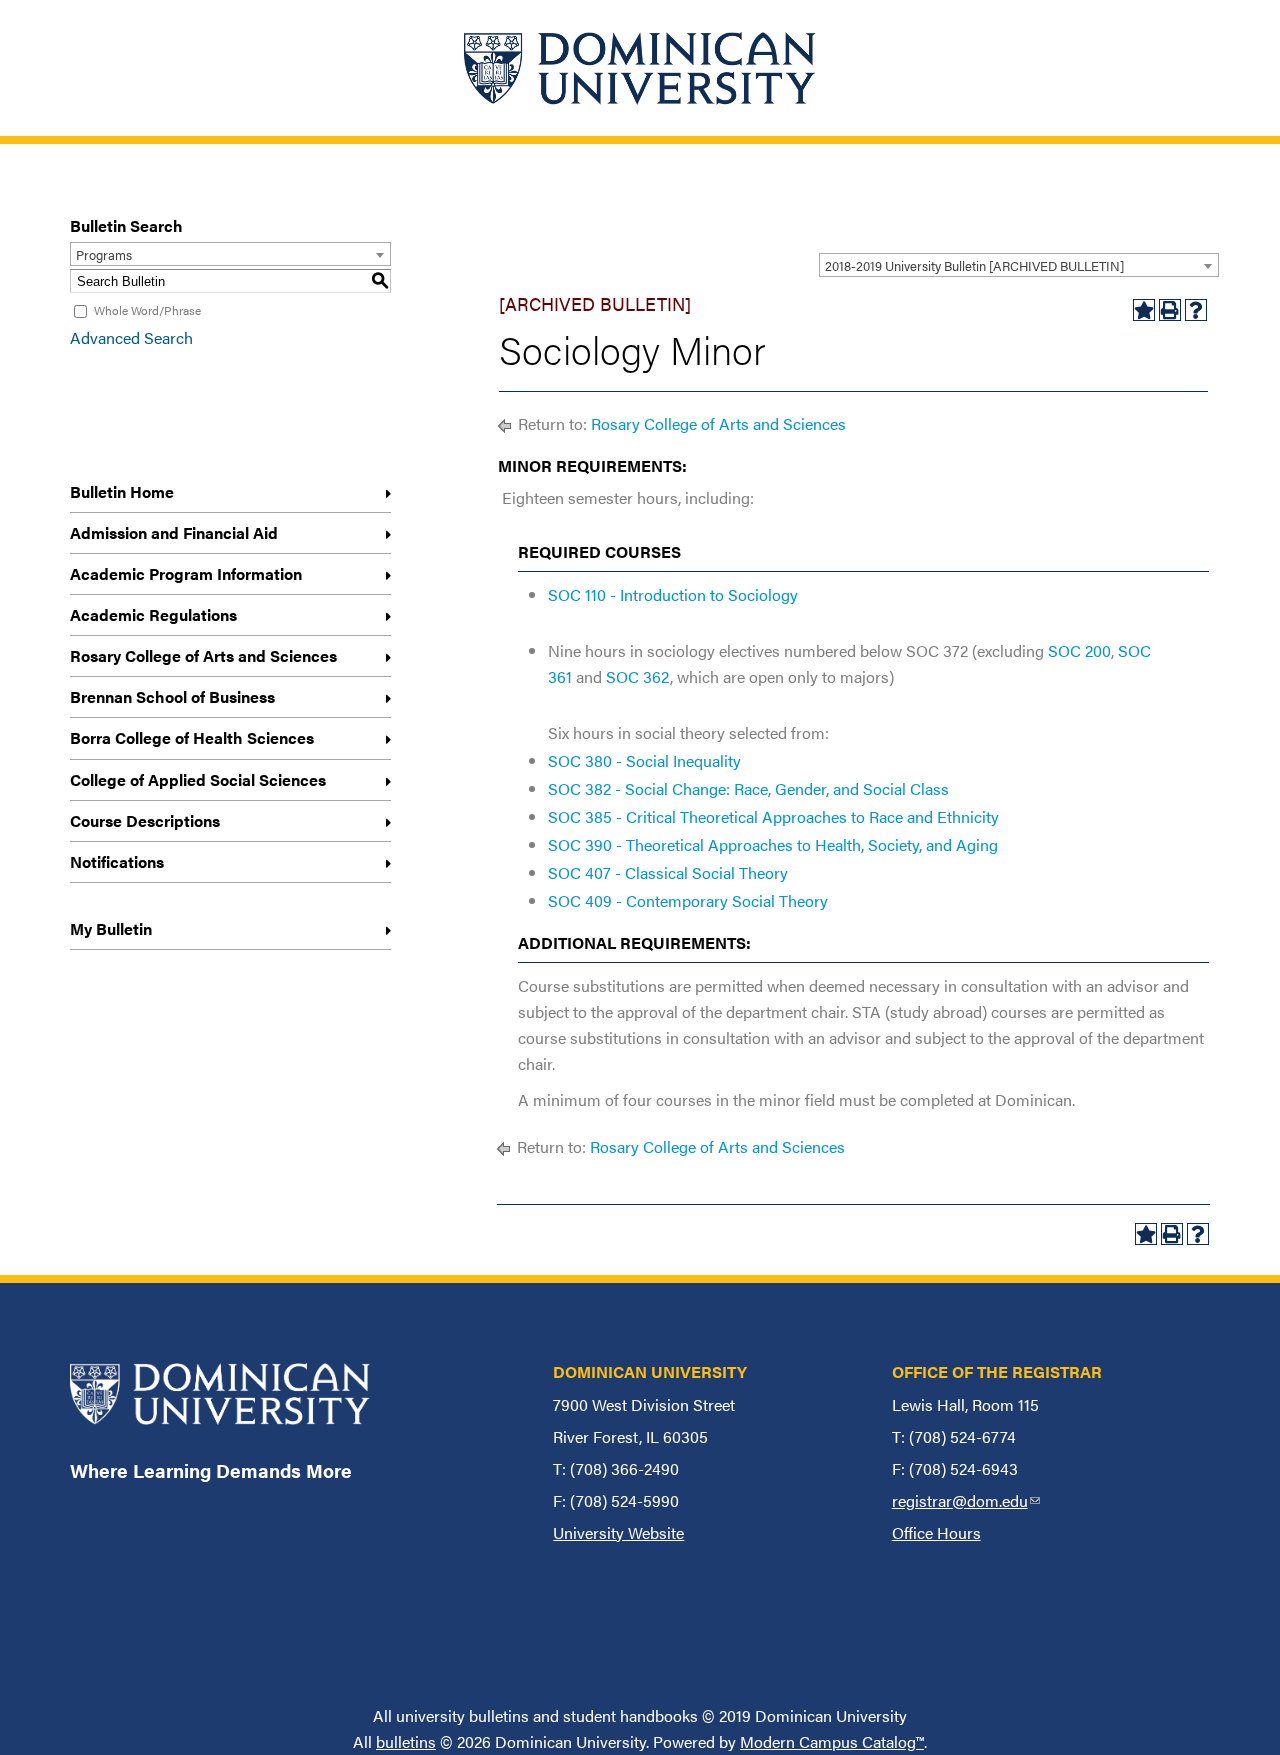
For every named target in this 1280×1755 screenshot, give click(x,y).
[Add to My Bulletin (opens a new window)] (1144, 310)
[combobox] (1019, 265)
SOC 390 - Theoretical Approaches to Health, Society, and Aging (773, 844)
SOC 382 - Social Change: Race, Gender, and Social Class (748, 788)
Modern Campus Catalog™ (832, 1741)
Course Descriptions (145, 820)
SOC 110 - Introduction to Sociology (673, 594)
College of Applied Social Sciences (198, 779)
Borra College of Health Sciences (192, 737)
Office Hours (936, 1532)
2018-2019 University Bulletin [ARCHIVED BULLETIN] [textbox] (974, 265)
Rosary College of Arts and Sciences (203, 655)
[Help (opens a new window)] (1196, 310)
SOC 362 (638, 676)
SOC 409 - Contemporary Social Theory (688, 900)
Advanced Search (131, 337)
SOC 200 (1079, 650)
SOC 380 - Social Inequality (644, 760)
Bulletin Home (122, 491)
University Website (618, 1532)
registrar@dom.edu (966, 1500)
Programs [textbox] (104, 254)
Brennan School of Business (172, 696)
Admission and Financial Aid (174, 532)
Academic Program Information (186, 573)
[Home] (640, 68)
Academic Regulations (153, 614)
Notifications (117, 861)
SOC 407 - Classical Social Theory (668, 872)
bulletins (406, 1741)
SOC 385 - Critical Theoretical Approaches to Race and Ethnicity (773, 816)
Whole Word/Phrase (147, 310)
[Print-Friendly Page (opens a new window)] (1170, 310)
